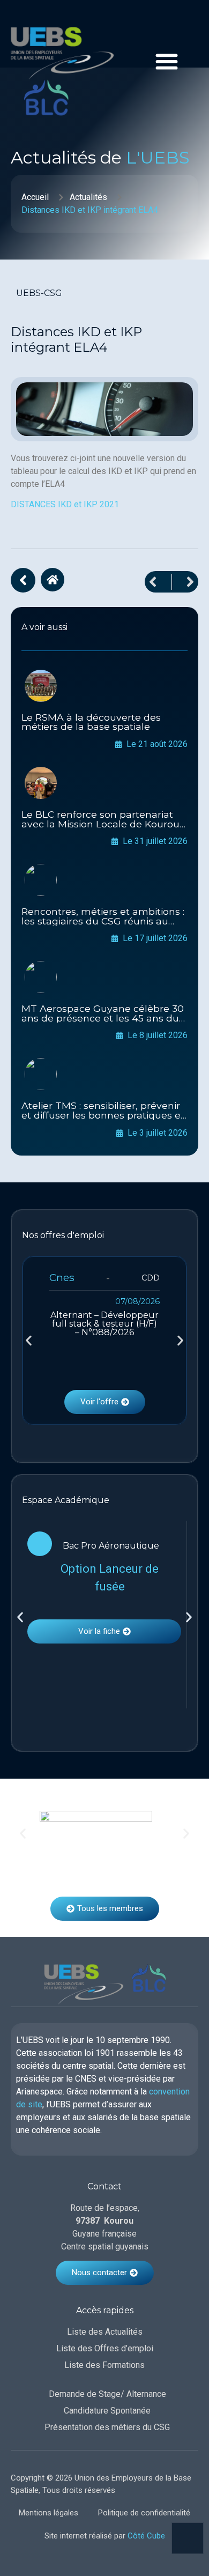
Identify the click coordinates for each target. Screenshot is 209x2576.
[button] (29, 1340)
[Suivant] (185, 582)
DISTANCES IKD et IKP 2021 (65, 504)
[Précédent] (158, 582)
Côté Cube (146, 2536)
